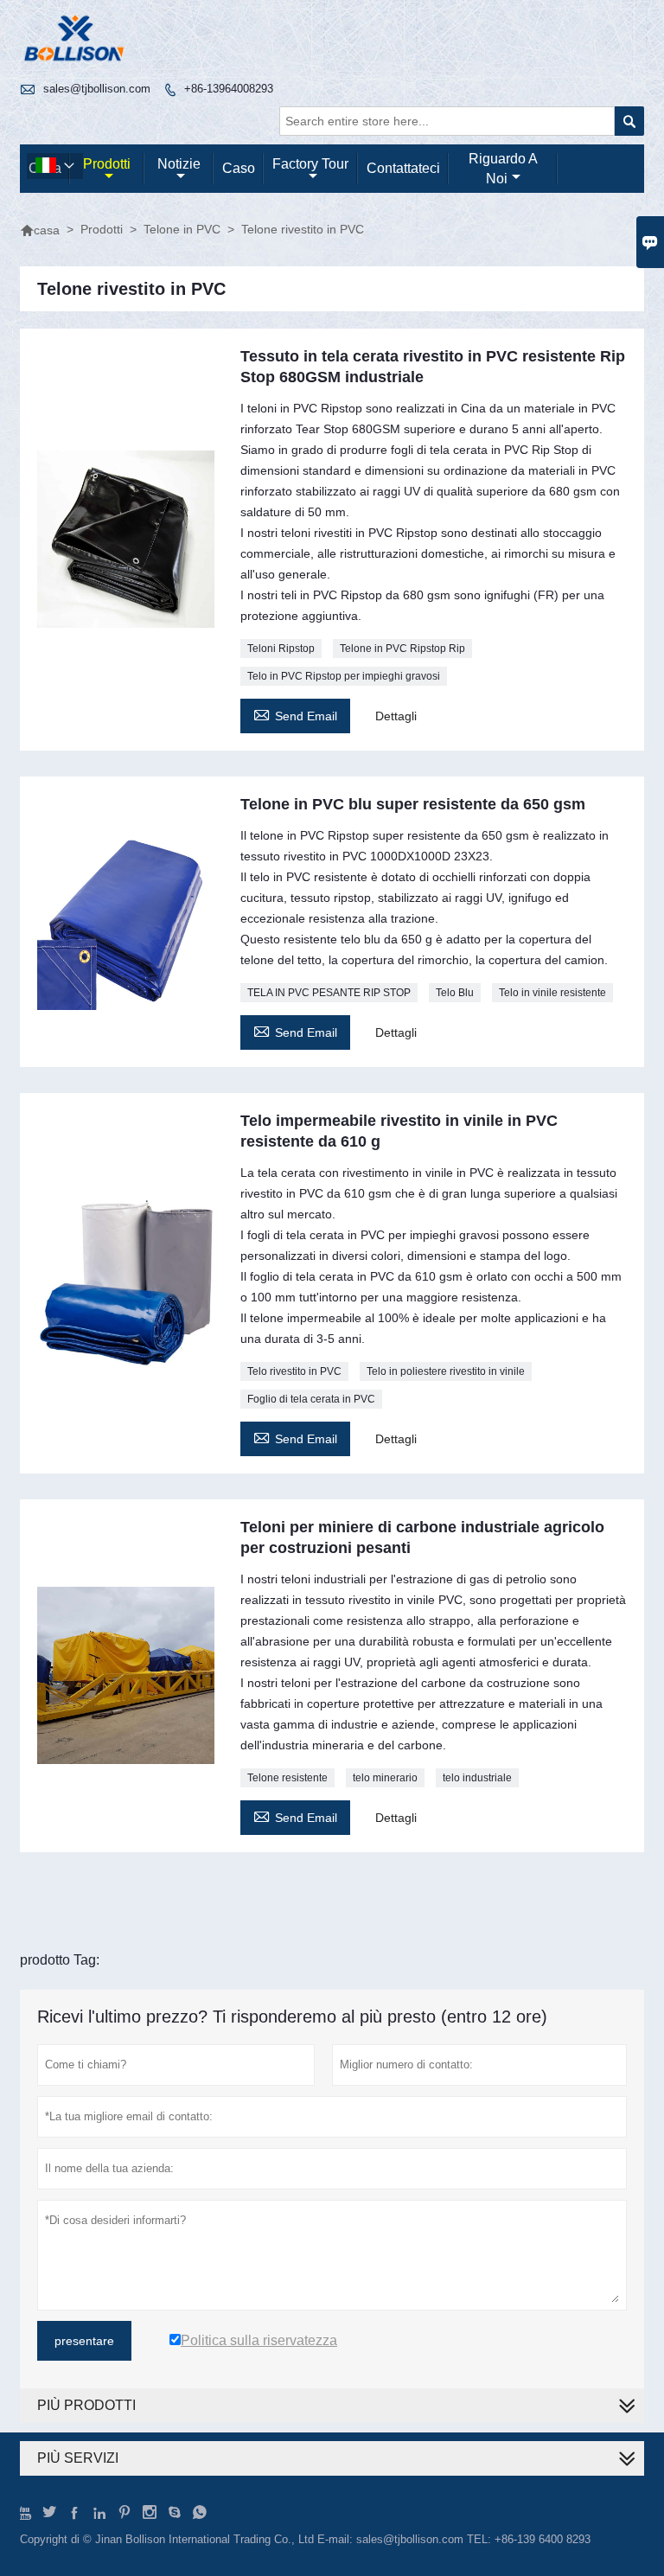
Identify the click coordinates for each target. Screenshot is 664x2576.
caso (239, 168)
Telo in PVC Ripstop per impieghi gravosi (344, 676)
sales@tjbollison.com (97, 89)
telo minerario (385, 1778)
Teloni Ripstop (281, 649)
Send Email (295, 714)
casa (40, 230)
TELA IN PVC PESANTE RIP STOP (329, 993)
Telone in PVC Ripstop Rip (402, 649)
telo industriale (477, 1778)
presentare (84, 2341)
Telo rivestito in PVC (294, 1371)
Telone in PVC (182, 229)
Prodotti (107, 164)
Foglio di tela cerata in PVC (311, 1399)
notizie (179, 164)
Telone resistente (287, 1778)
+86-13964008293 (229, 89)
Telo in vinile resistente (552, 993)
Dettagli (396, 716)
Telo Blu (455, 993)
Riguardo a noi (503, 169)
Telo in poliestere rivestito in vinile (446, 1371)
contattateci (403, 168)
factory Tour (310, 164)
